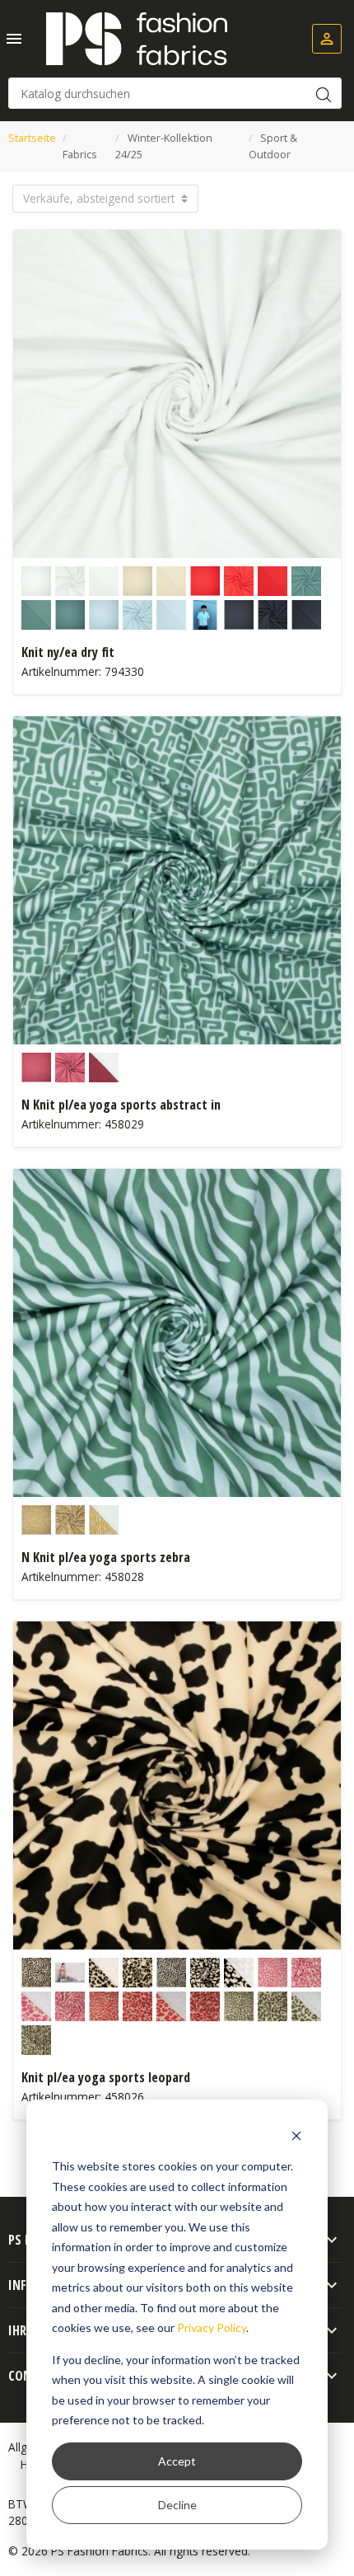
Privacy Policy (212, 2327)
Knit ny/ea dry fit (68, 652)
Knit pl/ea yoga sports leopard (106, 2077)
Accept (177, 2461)
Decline (177, 2505)
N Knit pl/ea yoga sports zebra (106, 1557)
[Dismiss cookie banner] (296, 2135)
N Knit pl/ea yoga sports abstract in (121, 1105)
